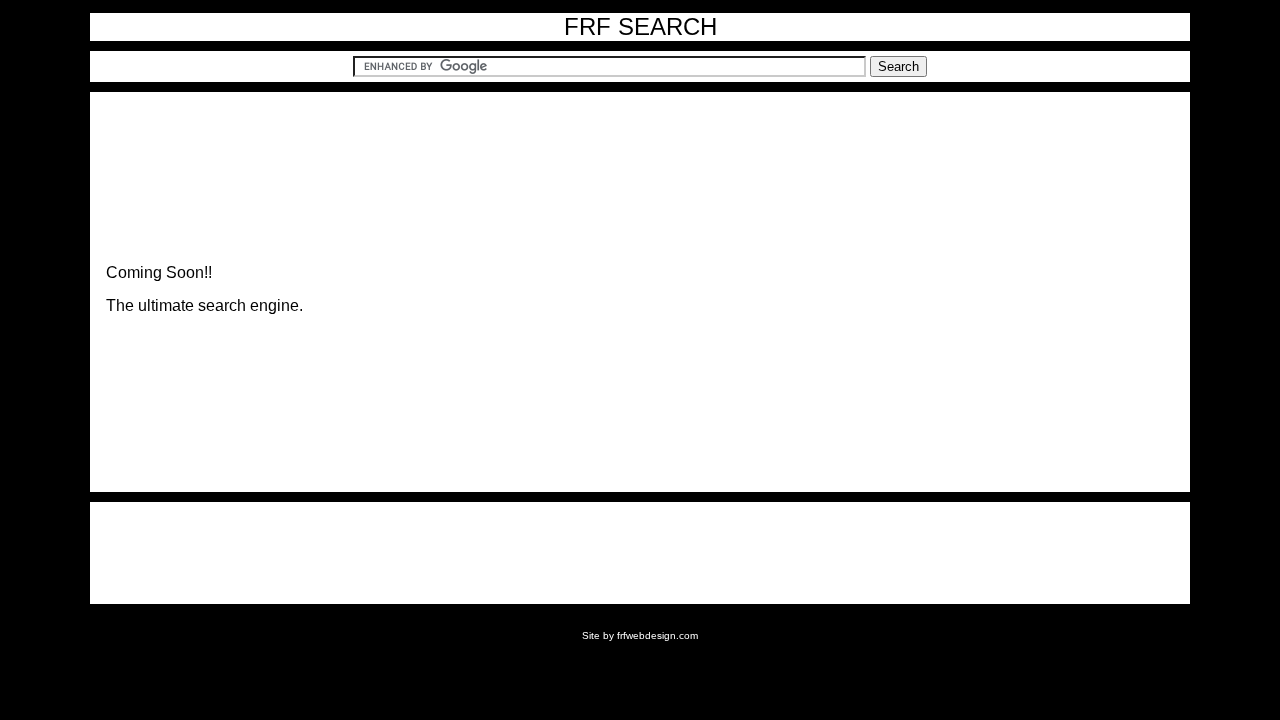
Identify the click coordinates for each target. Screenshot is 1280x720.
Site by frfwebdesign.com (640, 635)
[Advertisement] (640, 553)
